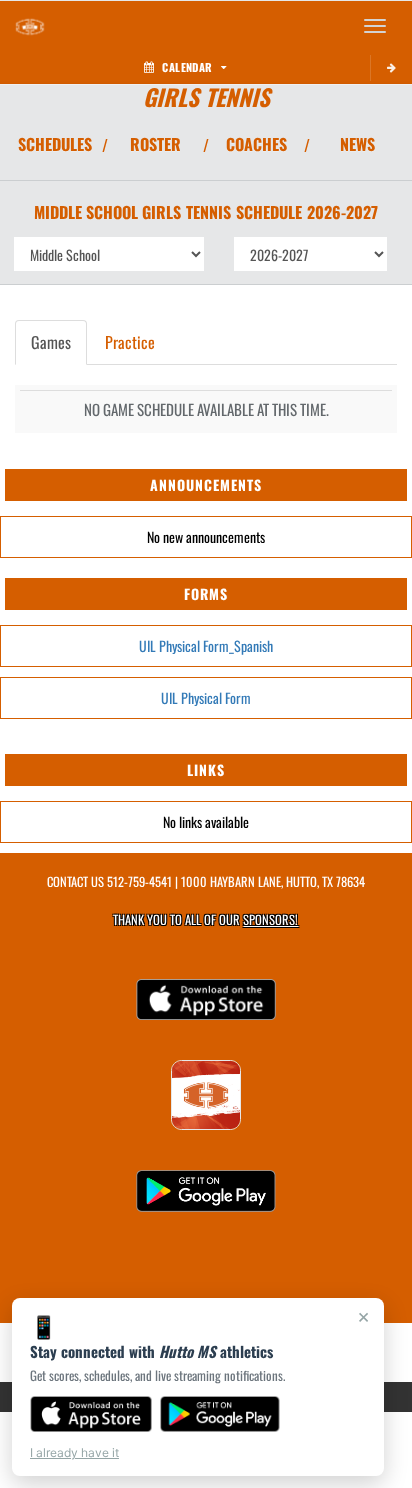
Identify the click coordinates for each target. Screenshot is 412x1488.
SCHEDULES (55, 144)
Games (51, 342)
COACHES (256, 144)
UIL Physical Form (206, 697)
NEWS (357, 144)
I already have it (74, 1452)
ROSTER (155, 144)
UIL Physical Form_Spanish (206, 645)
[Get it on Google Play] (220, 1414)
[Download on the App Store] (91, 1414)
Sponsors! (270, 919)
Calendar (187, 67)
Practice (130, 342)
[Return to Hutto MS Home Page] (30, 26)
